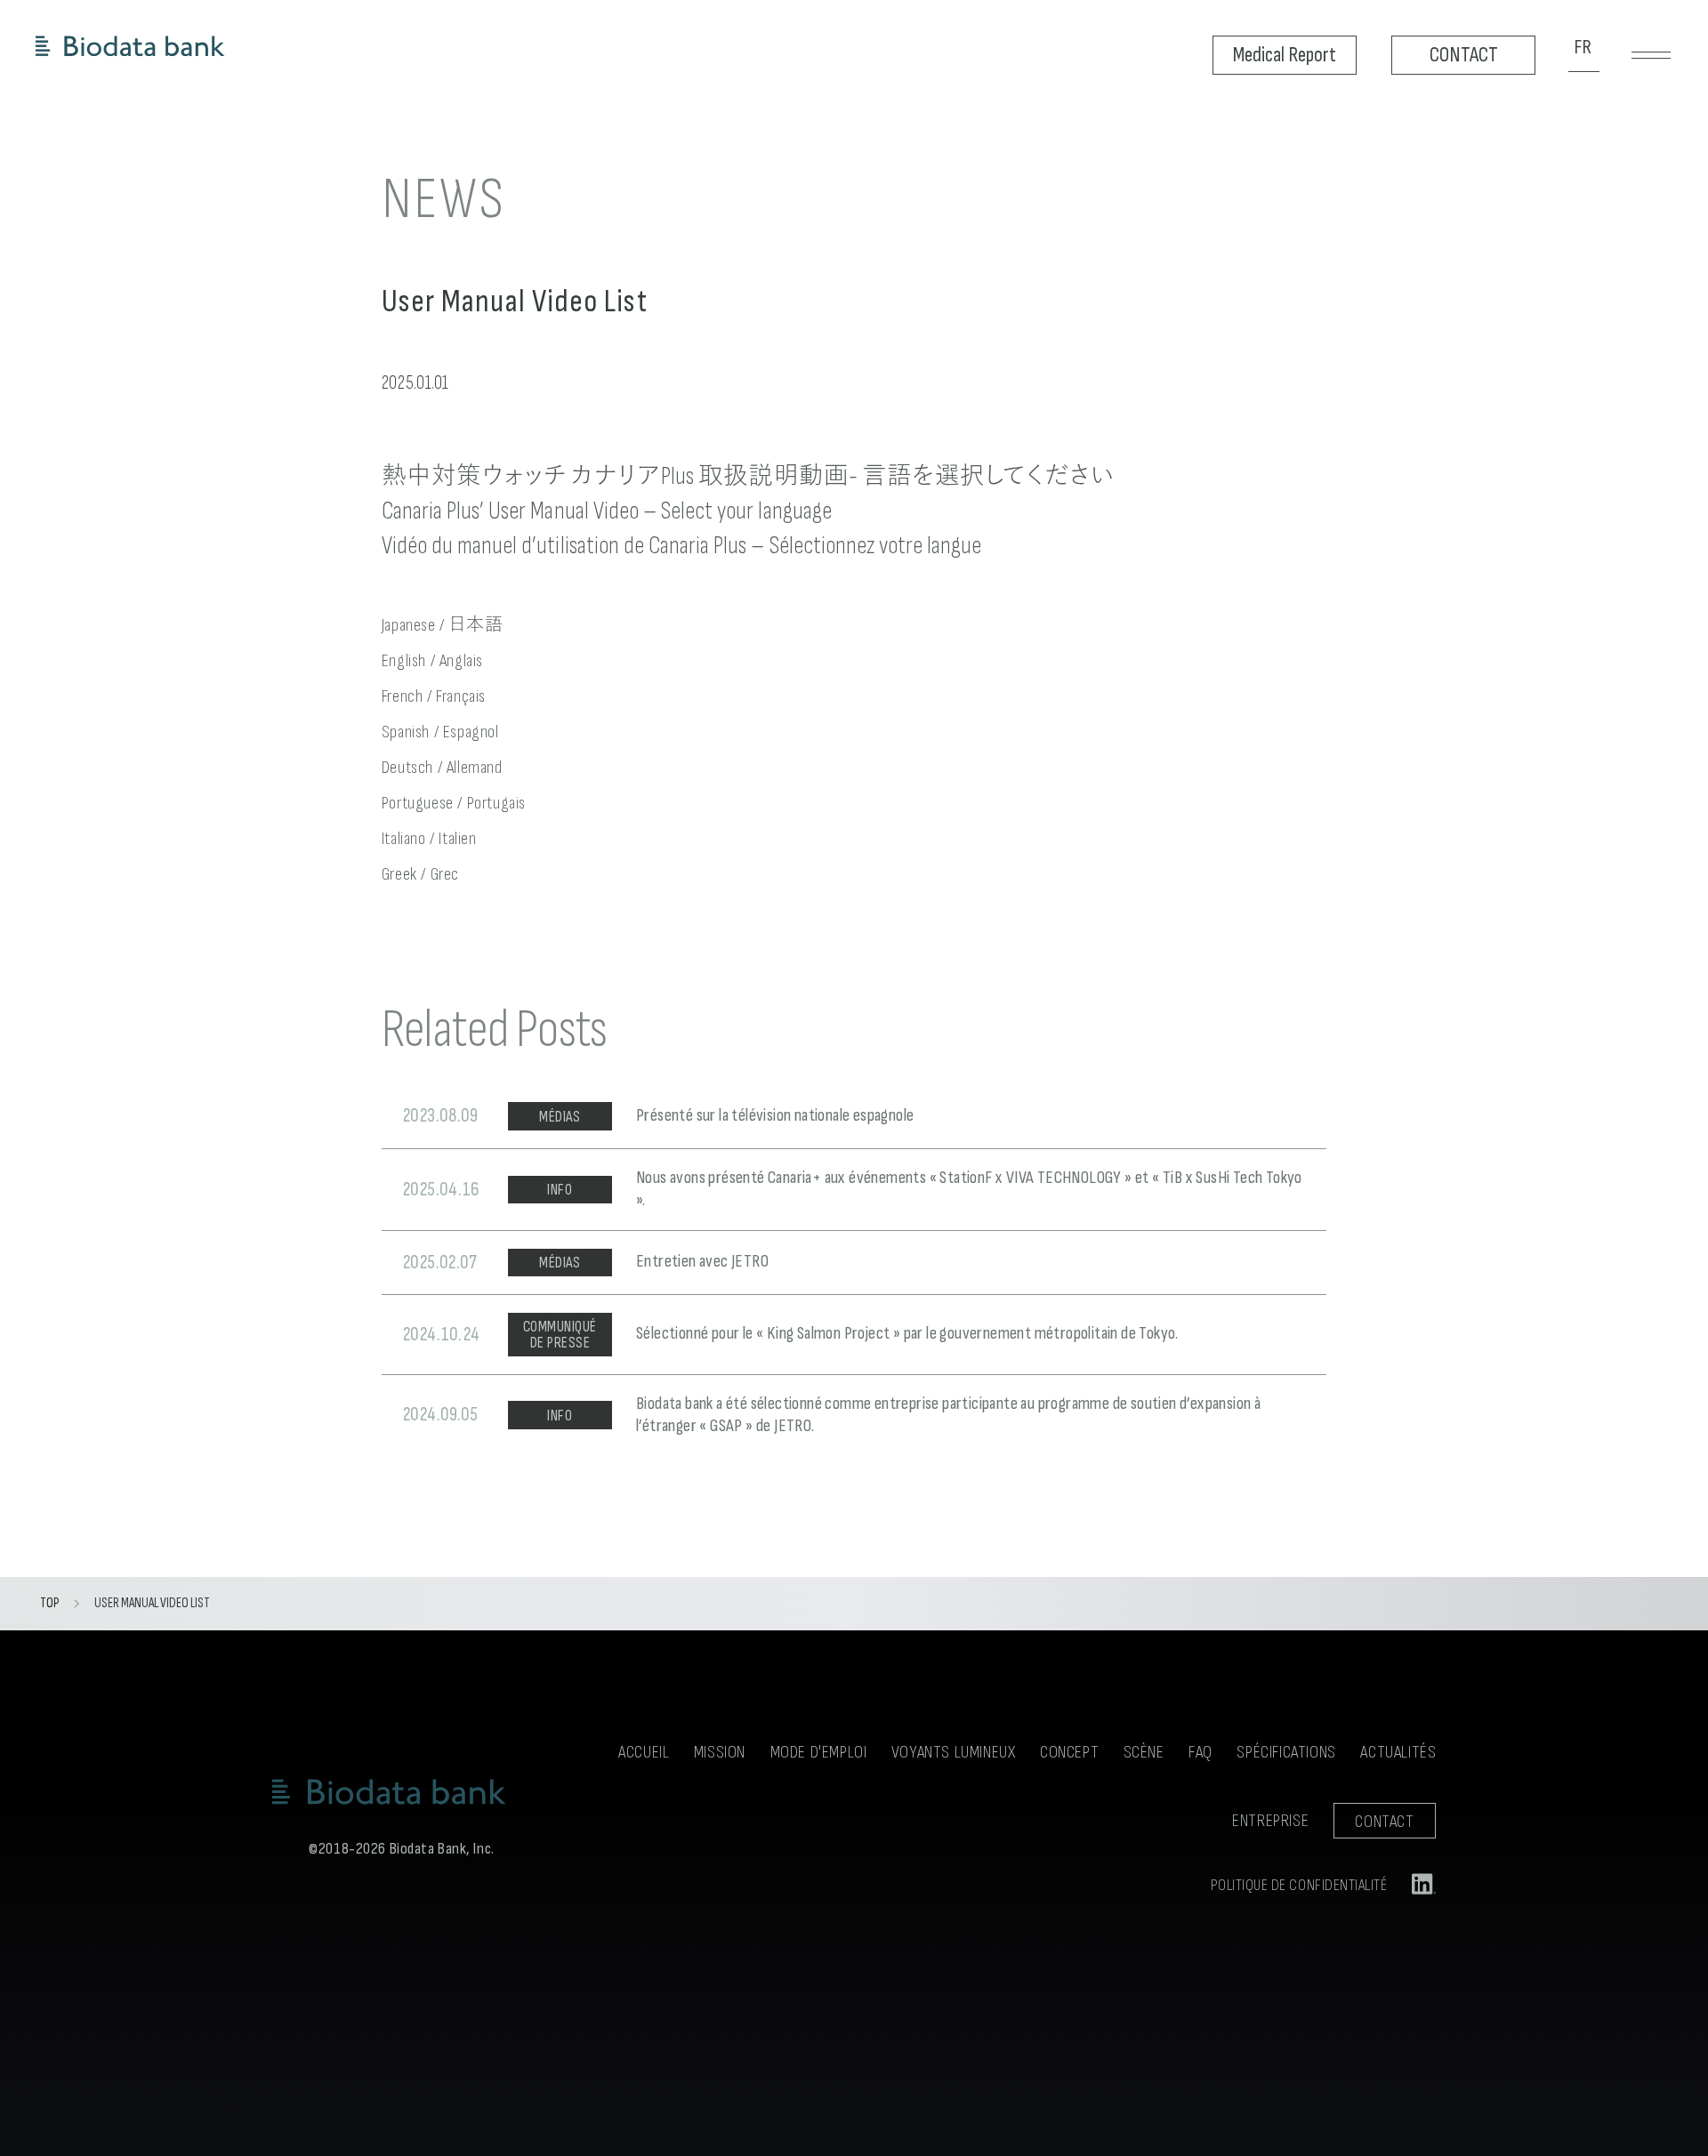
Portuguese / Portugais (454, 803)
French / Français (434, 696)
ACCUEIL (644, 1752)
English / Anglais (432, 661)
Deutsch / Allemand (442, 768)
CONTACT (1384, 1822)
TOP (49, 1603)
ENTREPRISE (1270, 1821)
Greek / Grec (420, 874)
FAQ (1200, 1752)
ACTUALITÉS (1398, 1752)
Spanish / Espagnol (440, 732)
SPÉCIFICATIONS (1286, 1752)
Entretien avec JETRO (702, 1261)
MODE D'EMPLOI (819, 1752)
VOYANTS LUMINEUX (954, 1752)
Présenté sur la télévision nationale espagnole (775, 1115)
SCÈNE (1144, 1752)
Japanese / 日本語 (442, 625)
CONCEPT (1069, 1752)
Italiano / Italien (429, 839)
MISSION (720, 1752)
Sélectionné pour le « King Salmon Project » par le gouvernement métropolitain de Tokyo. (907, 1333)
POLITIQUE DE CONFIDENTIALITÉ (1299, 1886)
